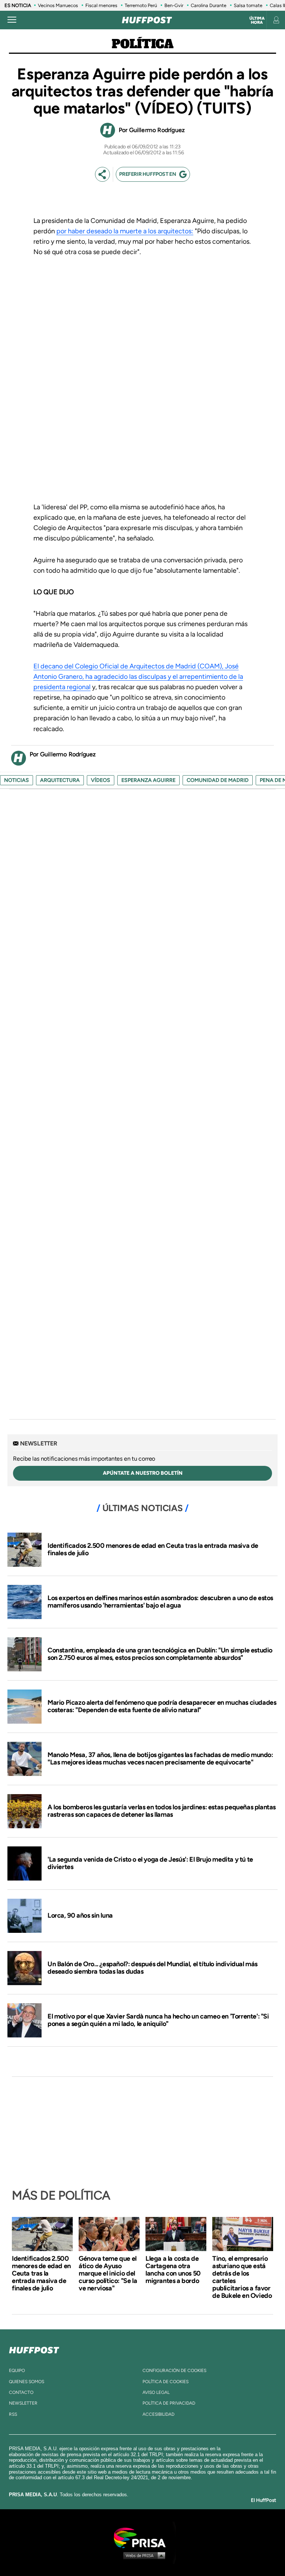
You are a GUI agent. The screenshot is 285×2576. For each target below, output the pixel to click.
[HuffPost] (34, 2349)
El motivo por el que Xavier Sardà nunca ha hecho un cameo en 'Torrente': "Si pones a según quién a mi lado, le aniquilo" (158, 2020)
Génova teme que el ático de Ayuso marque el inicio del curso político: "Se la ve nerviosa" (108, 2273)
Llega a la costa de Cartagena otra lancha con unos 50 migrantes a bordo (173, 2270)
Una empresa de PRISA (142, 2537)
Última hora (257, 20)
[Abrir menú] (12, 20)
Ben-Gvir (174, 5)
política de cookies (166, 2382)
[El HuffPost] (147, 20)
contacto (21, 2392)
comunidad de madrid (218, 780)
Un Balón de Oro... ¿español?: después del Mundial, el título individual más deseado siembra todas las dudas (153, 1968)
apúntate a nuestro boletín (143, 1473)
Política (143, 45)
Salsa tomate (248, 5)
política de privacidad (169, 2403)
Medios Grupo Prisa (143, 2555)
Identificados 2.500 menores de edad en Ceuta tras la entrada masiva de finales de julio (153, 1549)
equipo (17, 2371)
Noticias (17, 780)
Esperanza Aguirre (148, 780)
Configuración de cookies (174, 2371)
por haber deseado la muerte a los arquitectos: (125, 231)
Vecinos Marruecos (58, 5)
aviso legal (156, 2392)
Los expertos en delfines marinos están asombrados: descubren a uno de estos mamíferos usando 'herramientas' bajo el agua (160, 1602)
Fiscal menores (101, 5)
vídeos (101, 780)
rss (13, 2414)
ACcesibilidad (158, 2414)
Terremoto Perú (141, 5)
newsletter (23, 2403)
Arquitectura (60, 780)
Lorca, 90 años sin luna (80, 1915)
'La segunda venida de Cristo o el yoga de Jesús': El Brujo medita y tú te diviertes (150, 1863)
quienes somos (27, 2382)
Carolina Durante (209, 5)
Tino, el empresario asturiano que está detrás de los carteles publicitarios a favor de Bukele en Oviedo (242, 2277)
